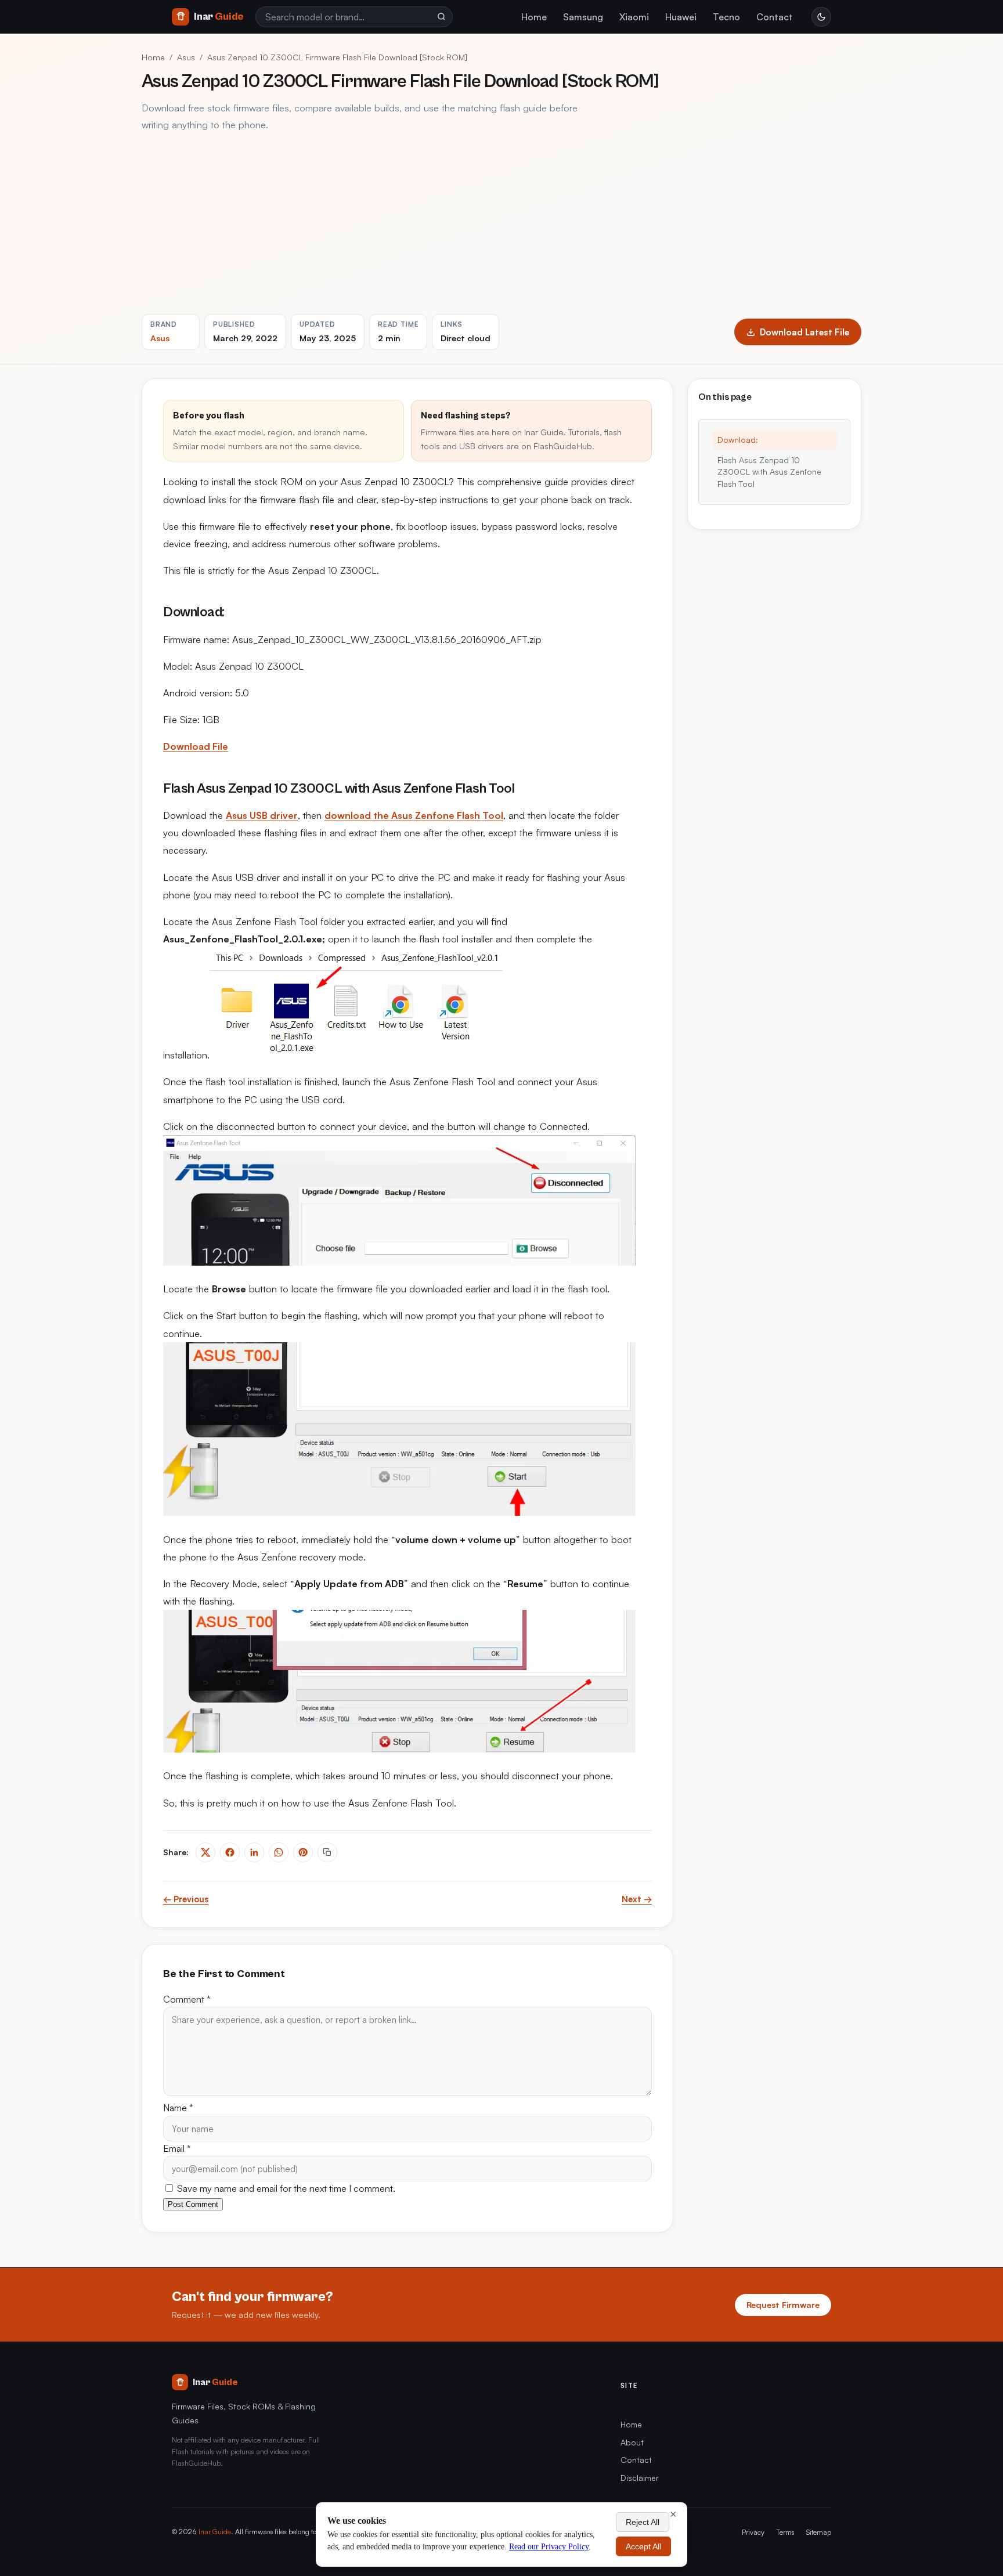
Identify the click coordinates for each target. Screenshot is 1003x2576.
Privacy (753, 2532)
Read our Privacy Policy (549, 2547)
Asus (186, 57)
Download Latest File (804, 332)
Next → (637, 1899)
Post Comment (193, 2204)
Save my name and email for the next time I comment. (285, 2188)
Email (177, 2148)
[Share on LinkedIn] (254, 1852)
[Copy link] (327, 1852)
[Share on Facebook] (230, 1852)
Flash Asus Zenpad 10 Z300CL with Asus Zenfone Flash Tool (769, 472)
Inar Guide (215, 2531)
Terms (785, 2532)
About (632, 2442)
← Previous (186, 1899)
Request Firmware (783, 2304)
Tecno (726, 17)
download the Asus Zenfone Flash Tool (414, 815)
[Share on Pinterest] (303, 1852)
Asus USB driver (262, 815)
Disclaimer (640, 2478)
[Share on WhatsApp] (279, 1852)
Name (178, 2108)
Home (534, 17)
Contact (775, 17)
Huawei (681, 17)
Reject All (643, 2522)
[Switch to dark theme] (821, 17)
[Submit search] (441, 17)
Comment (187, 1999)
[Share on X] (205, 1852)
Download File (196, 746)
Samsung (583, 17)
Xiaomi (634, 17)
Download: (738, 440)
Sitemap (819, 2532)
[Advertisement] (501, 223)
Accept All (643, 2546)
